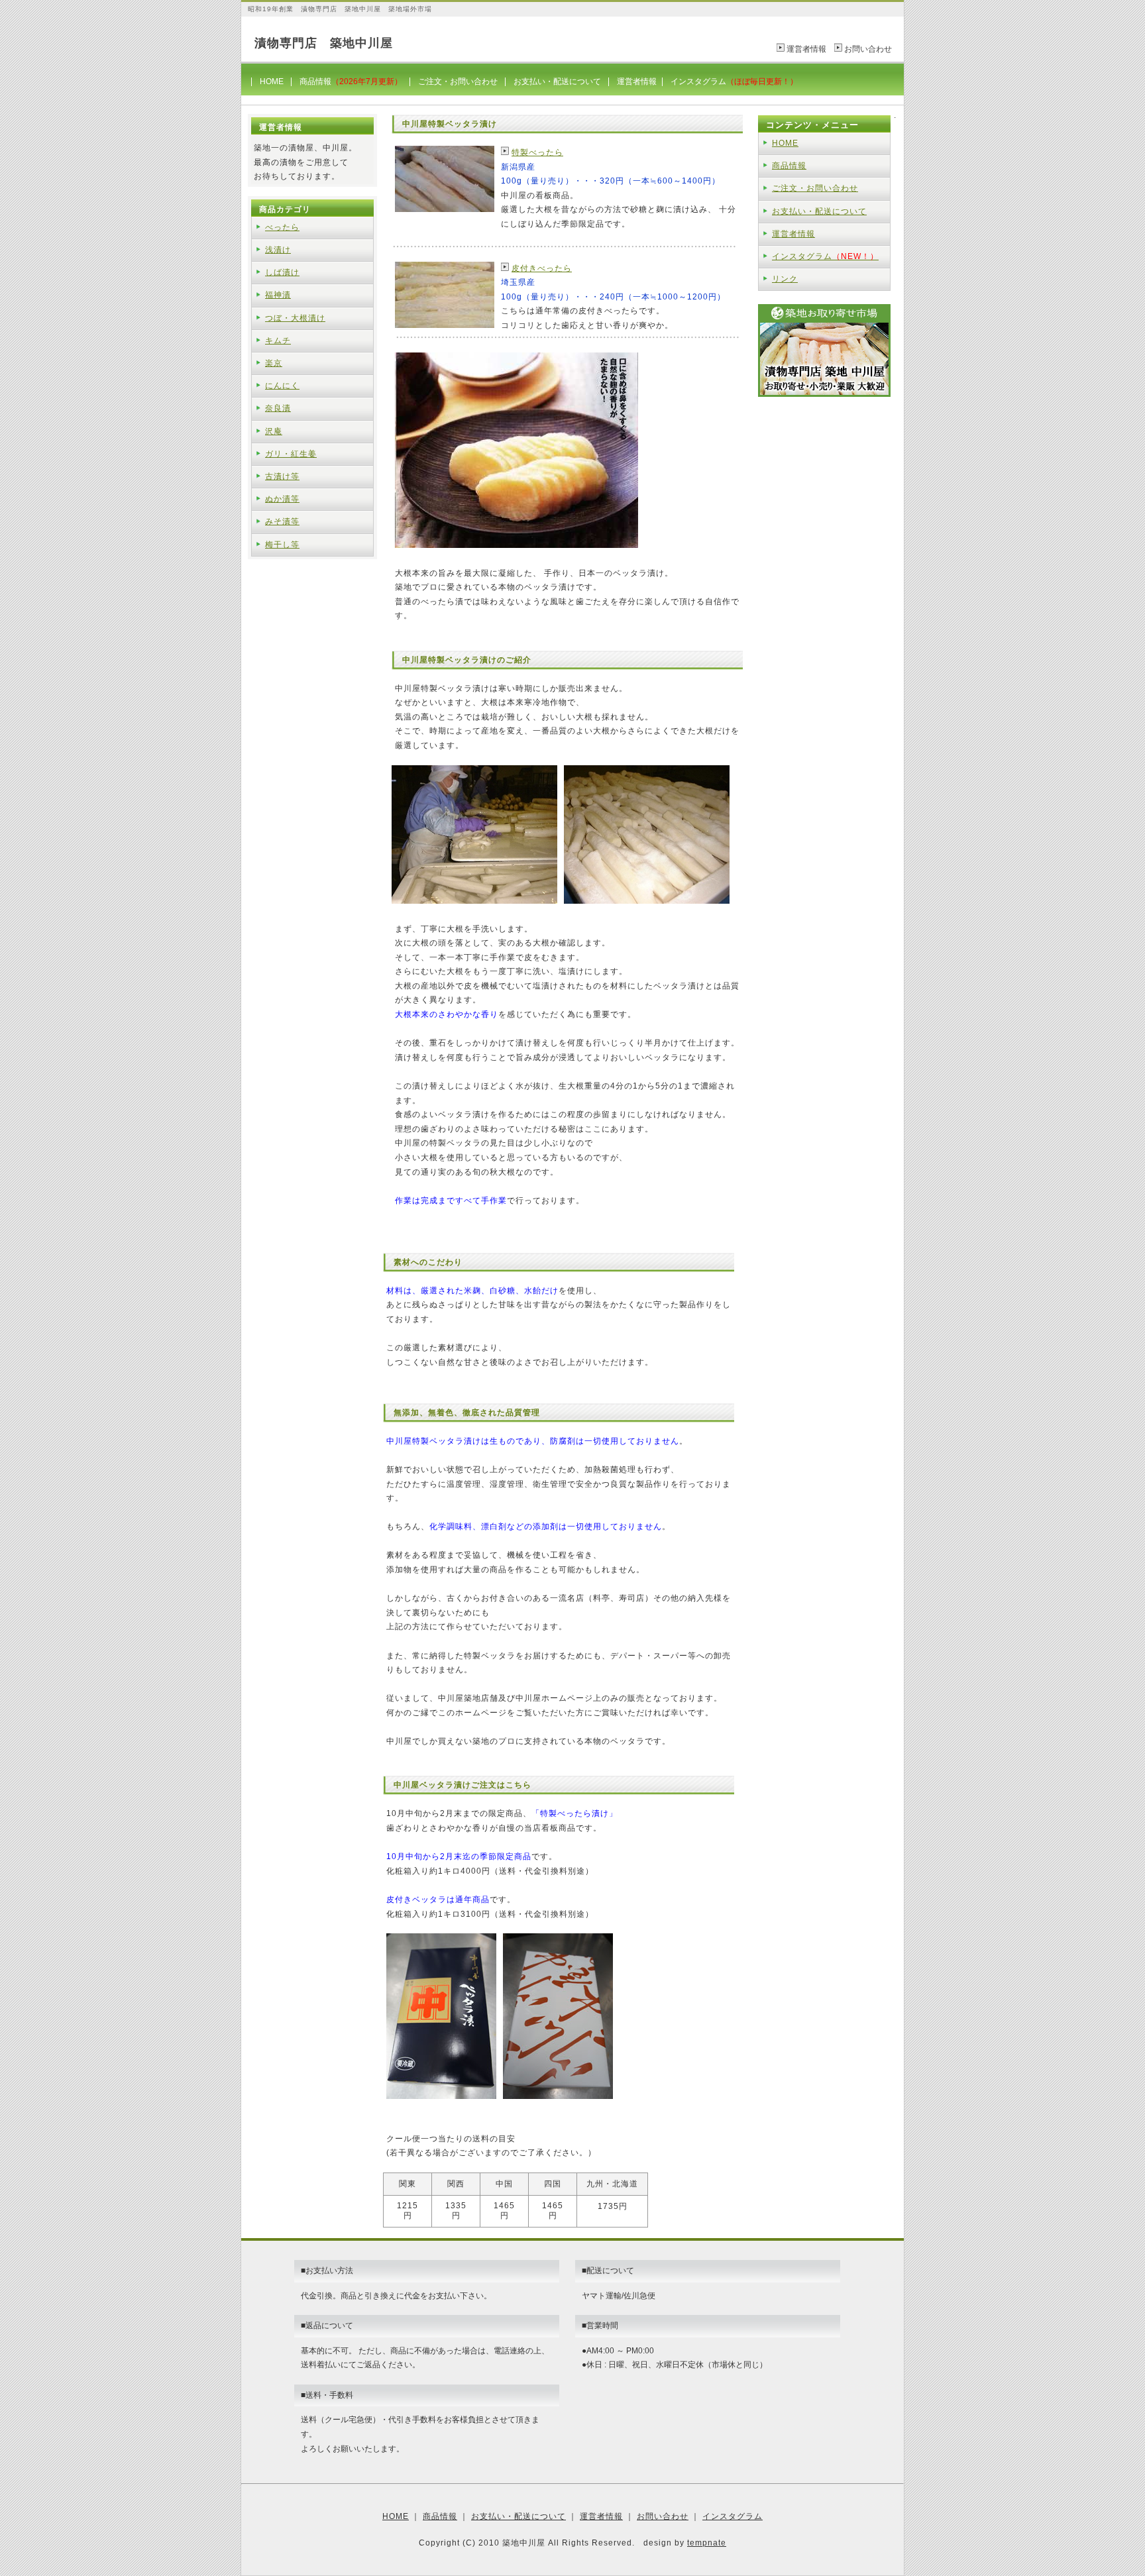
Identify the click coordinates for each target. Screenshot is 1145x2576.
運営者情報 (806, 49)
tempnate (707, 2543)
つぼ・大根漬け (295, 318)
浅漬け (278, 250)
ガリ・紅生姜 (291, 454)
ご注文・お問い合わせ (458, 81)
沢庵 (274, 431)
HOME (272, 81)
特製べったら (537, 152)
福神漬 (278, 295)
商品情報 (351, 81)
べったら (282, 227)
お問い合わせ (868, 49)
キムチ (278, 341)
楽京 (274, 363)
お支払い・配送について (557, 81)
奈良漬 (278, 408)
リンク (785, 279)
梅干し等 (282, 545)
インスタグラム (734, 81)
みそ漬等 (282, 521)
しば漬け (282, 272)
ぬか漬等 (282, 499)
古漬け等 (282, 476)
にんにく (282, 386)
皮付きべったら (542, 268)
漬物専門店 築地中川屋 (324, 43)
